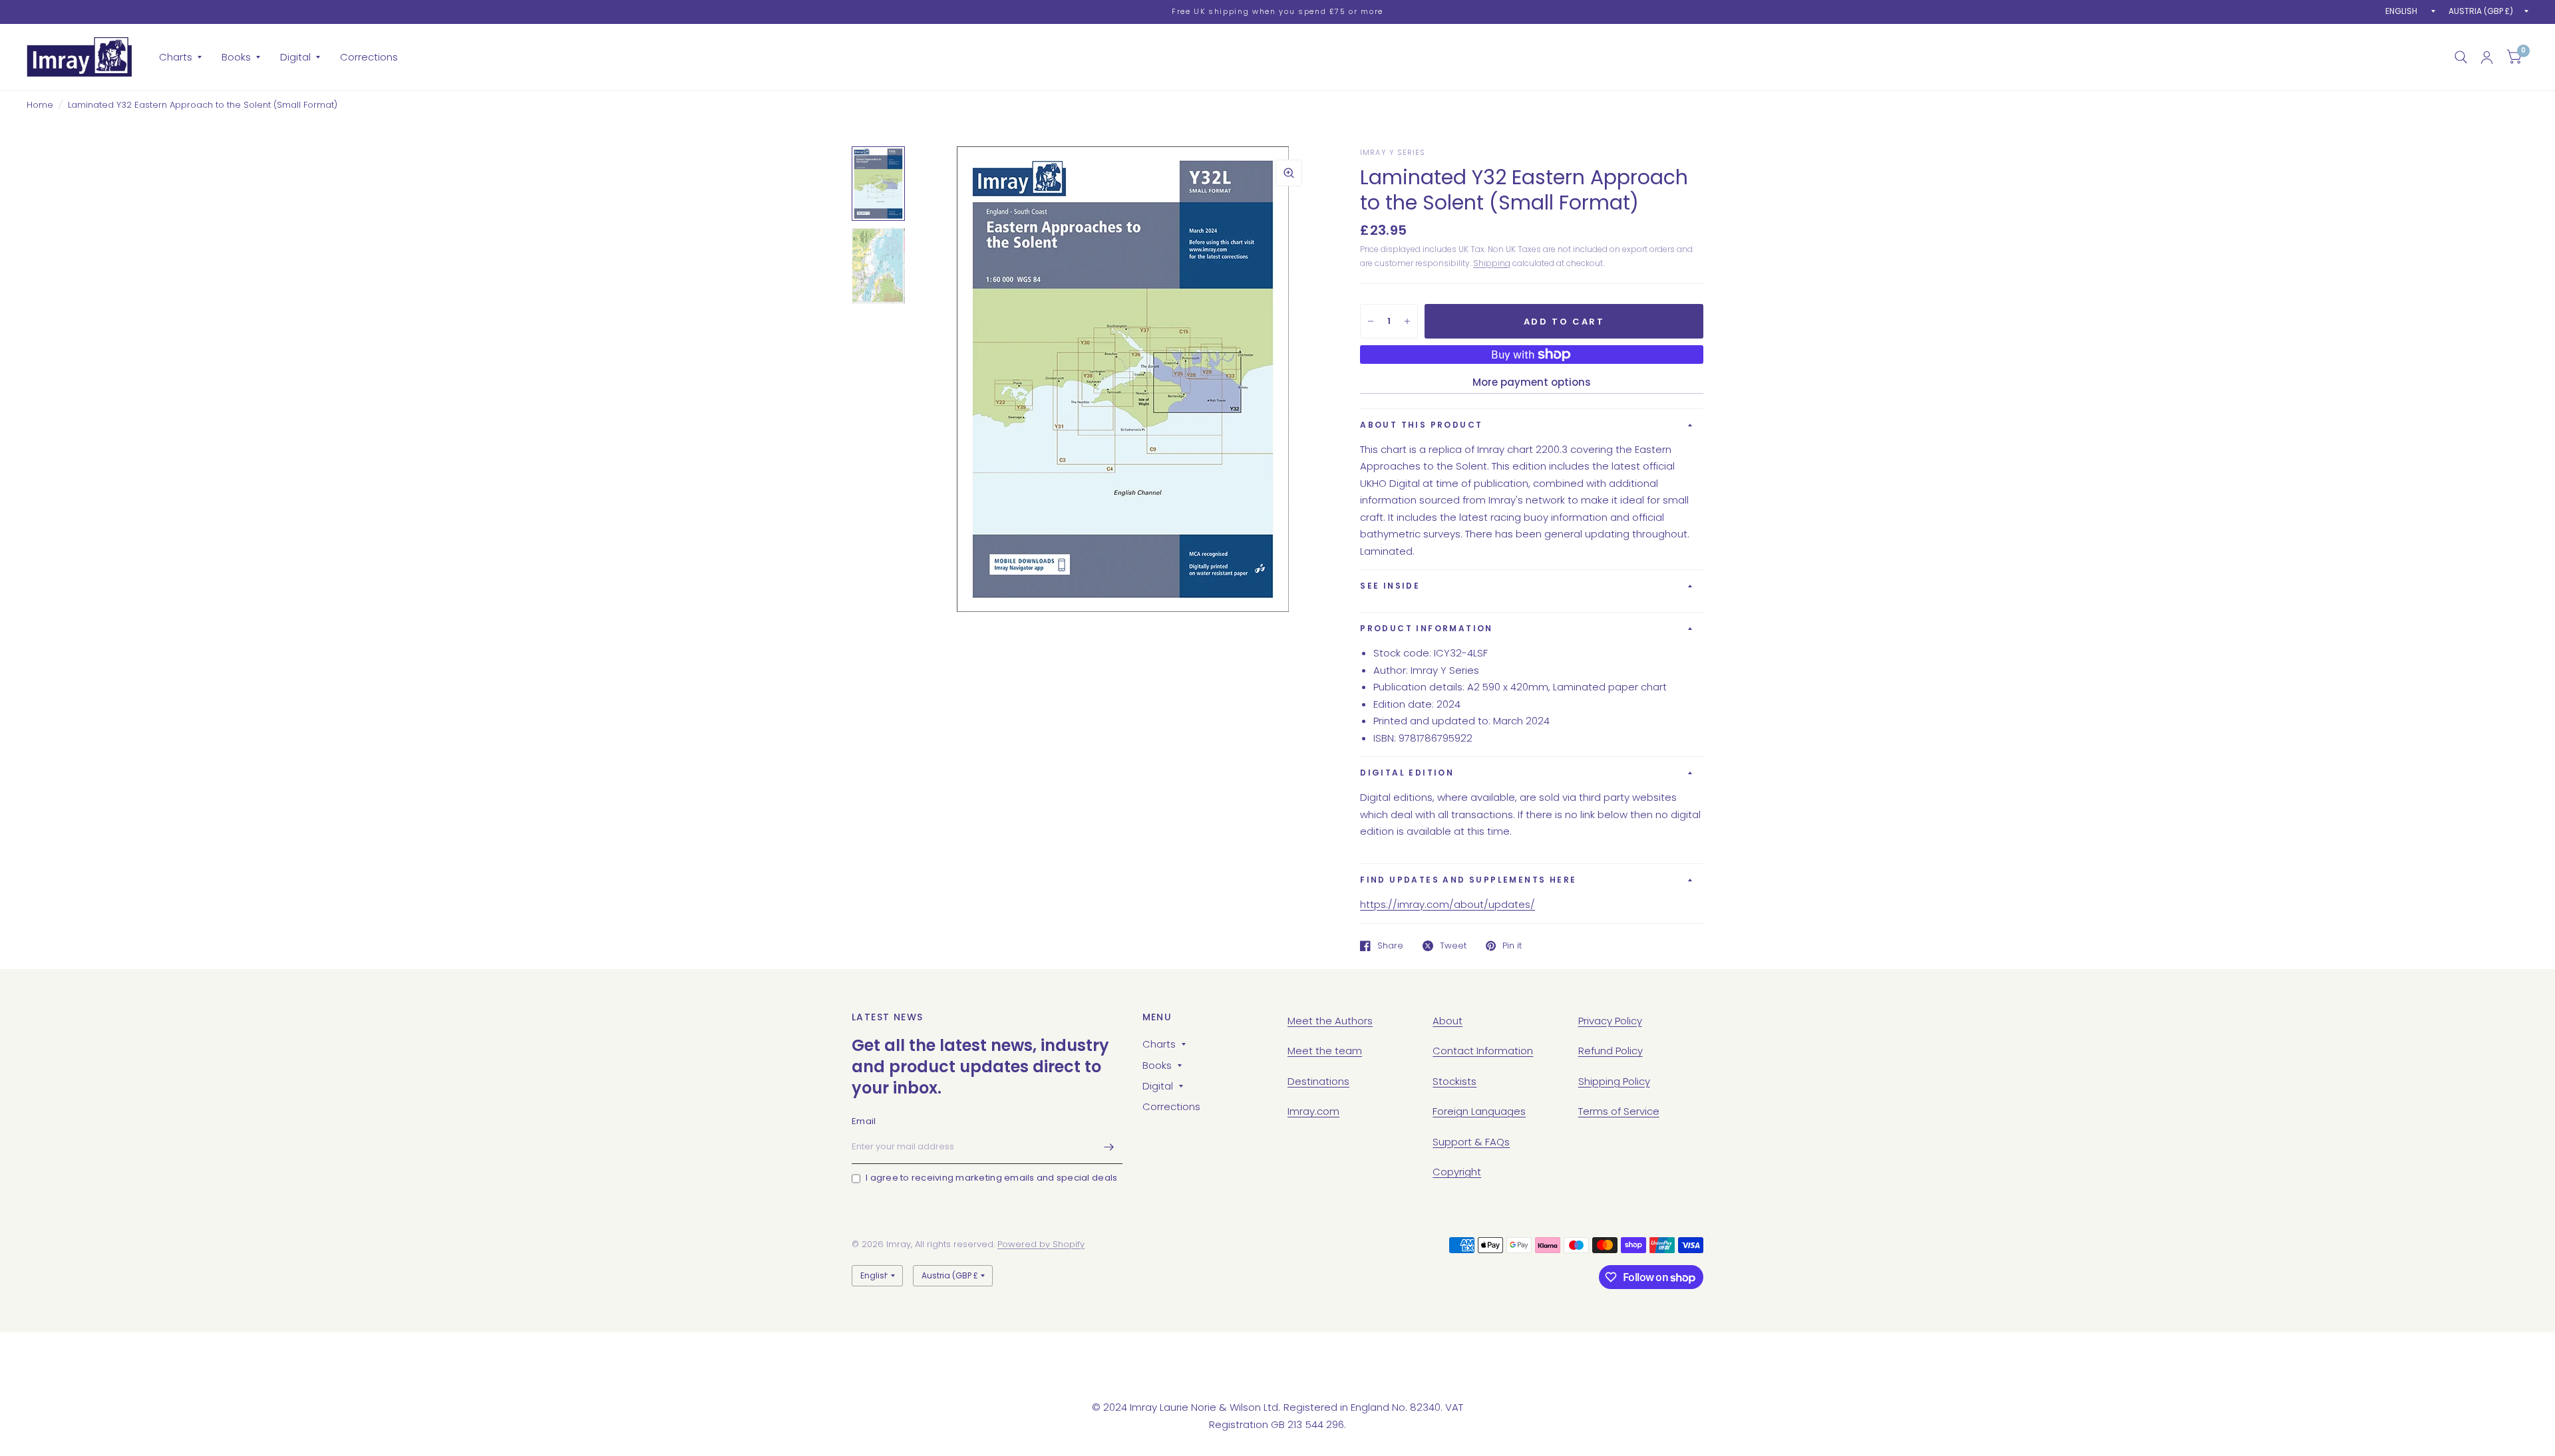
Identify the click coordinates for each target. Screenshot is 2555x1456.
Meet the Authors (1330, 1021)
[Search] (2461, 57)
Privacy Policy (1610, 1021)
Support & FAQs (1471, 1142)
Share (1390, 946)
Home (40, 105)
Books (236, 57)
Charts (176, 57)
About (1448, 1021)
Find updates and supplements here (1468, 880)
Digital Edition (1407, 773)
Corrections (369, 57)
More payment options (1532, 382)
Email (864, 1121)
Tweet (1453, 946)
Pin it (1512, 946)
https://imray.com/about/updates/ (1448, 904)
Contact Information (1483, 1051)
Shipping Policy (1614, 1081)
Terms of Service (1619, 1111)
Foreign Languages (1479, 1111)
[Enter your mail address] (1109, 1147)
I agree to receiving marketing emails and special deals (991, 1178)
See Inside (1390, 586)
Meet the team (1325, 1051)
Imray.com (1313, 1111)
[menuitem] (180, 57)
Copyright (1457, 1172)
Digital (295, 57)
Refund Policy (1611, 1051)
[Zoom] (1289, 173)
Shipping (1492, 263)
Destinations (1318, 1081)
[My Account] (2487, 57)
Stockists (1454, 1081)
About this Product (1421, 425)
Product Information (1427, 628)
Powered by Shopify (1041, 1244)
